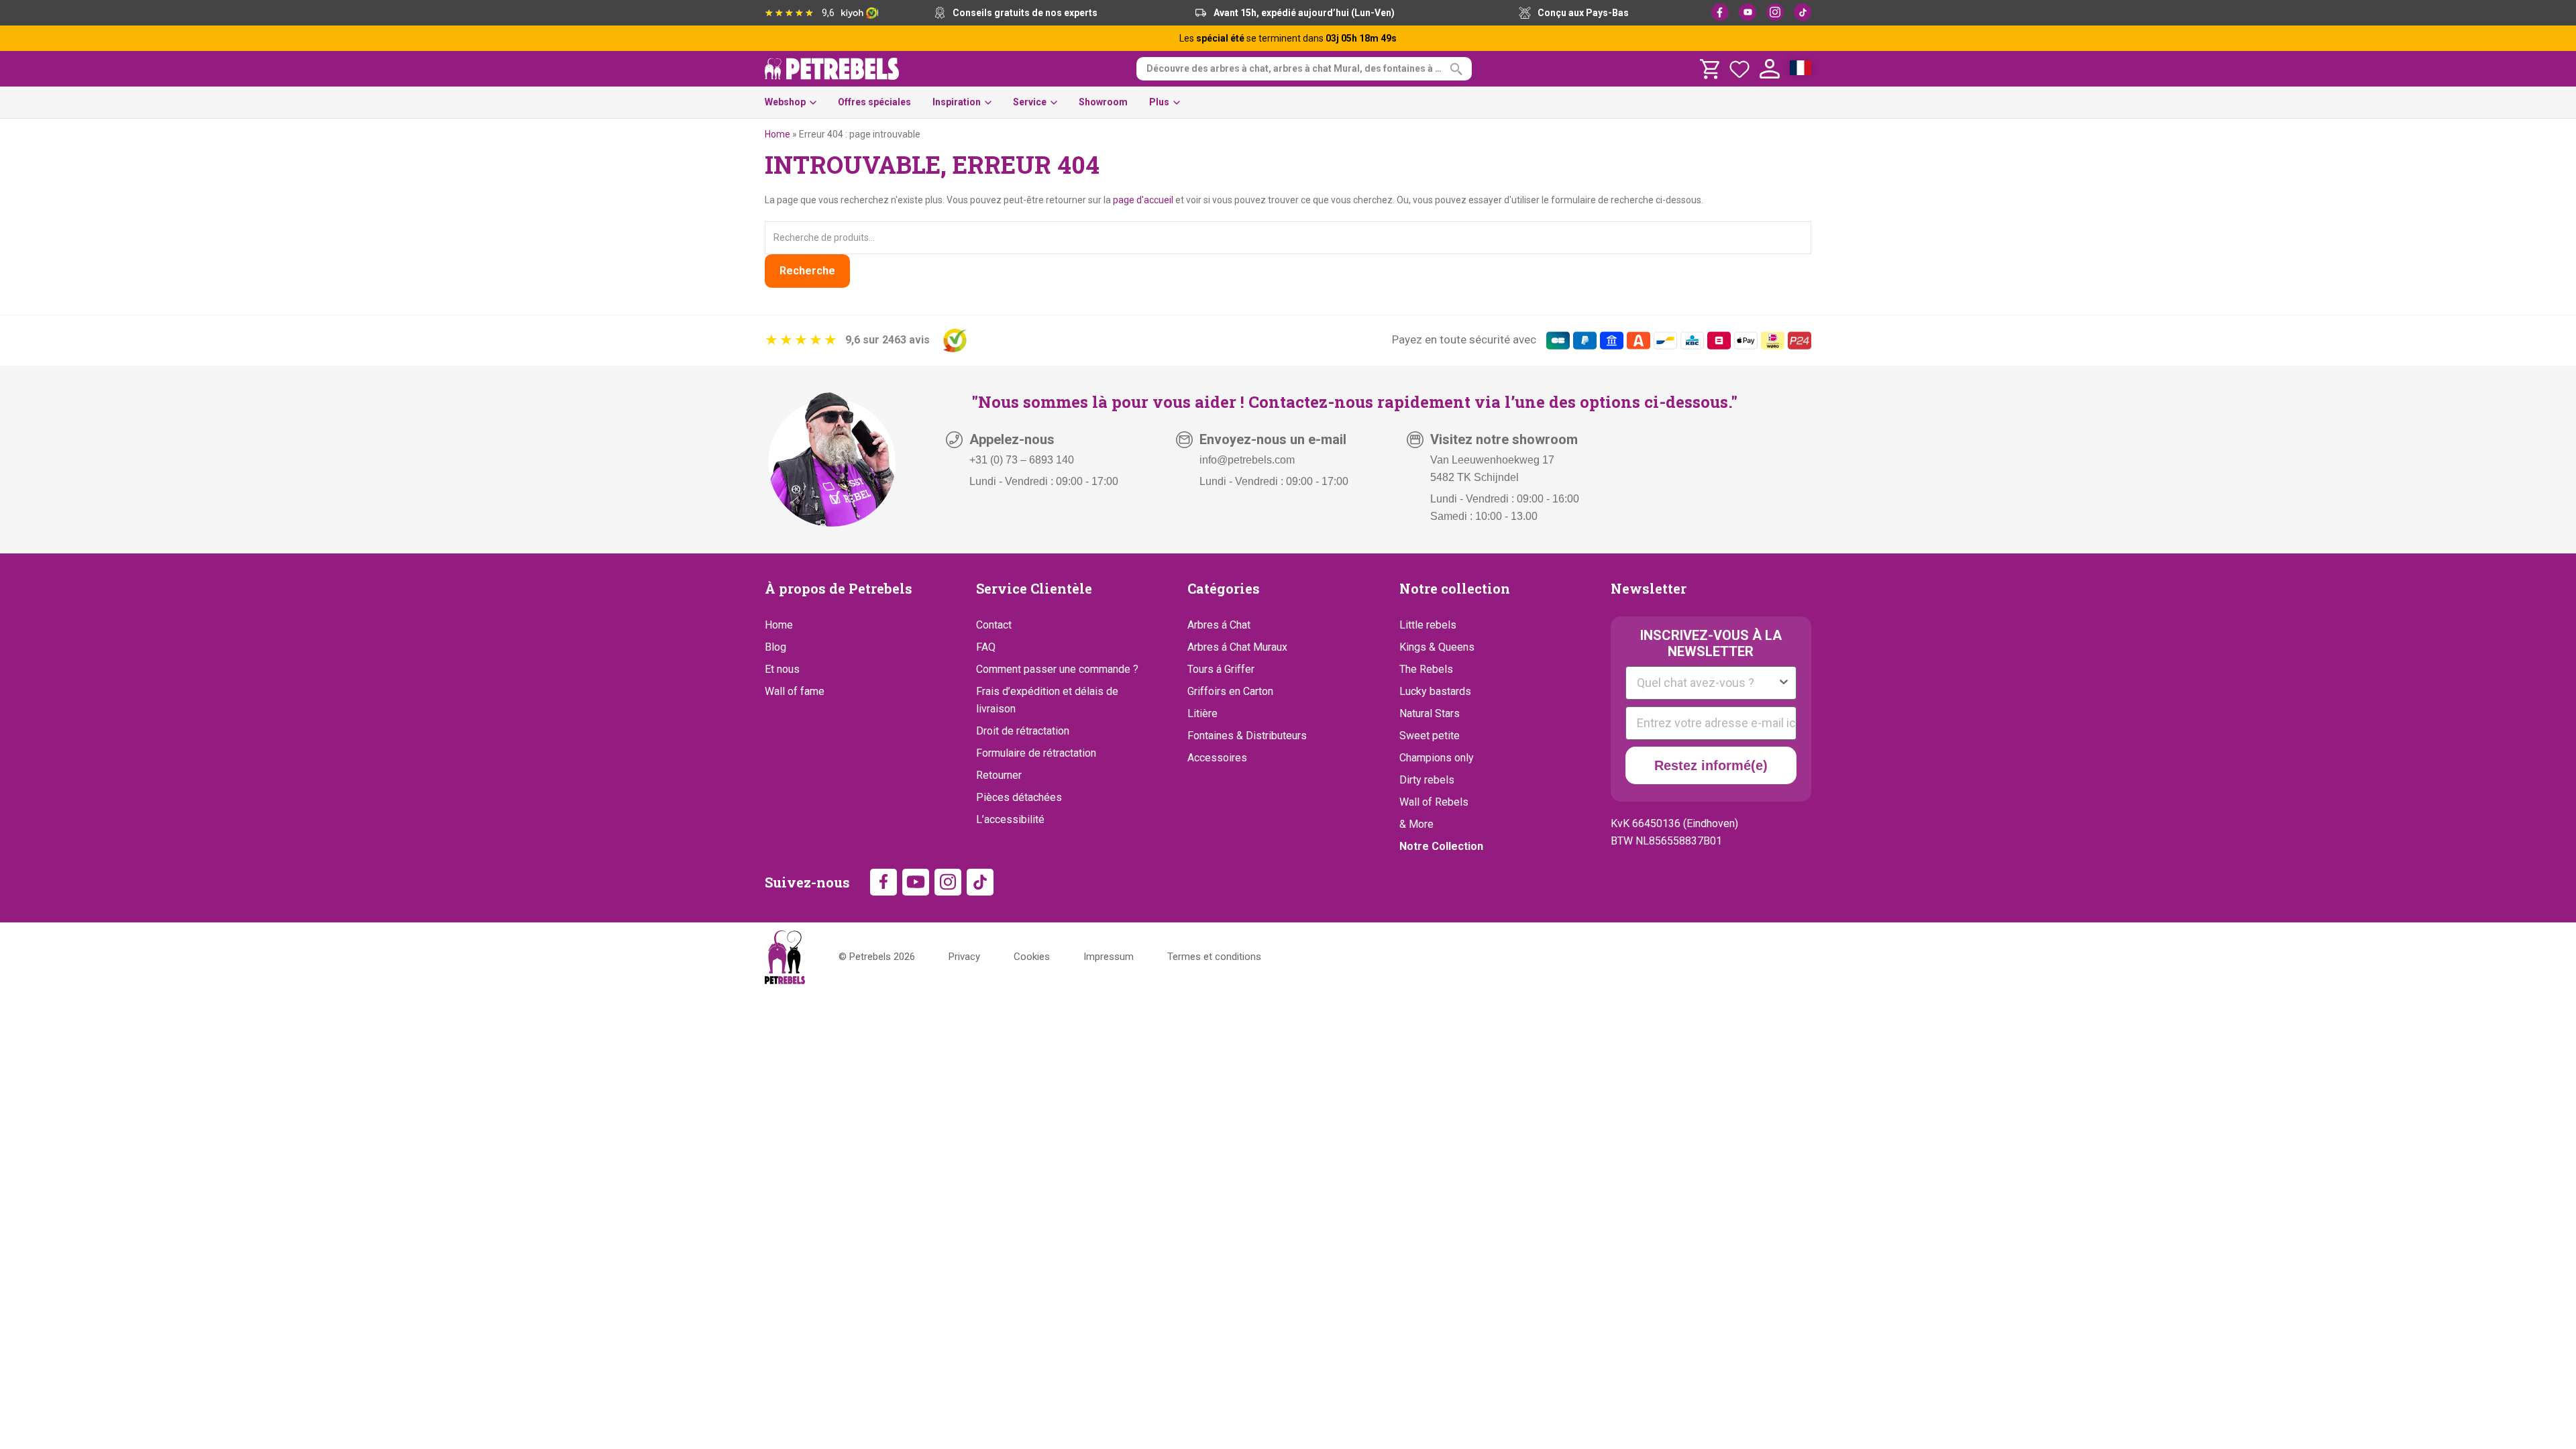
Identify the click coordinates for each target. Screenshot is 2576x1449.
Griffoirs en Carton (1230, 691)
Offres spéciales (874, 102)
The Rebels (1426, 669)
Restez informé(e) (1711, 765)
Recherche (807, 271)
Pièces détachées (1019, 797)
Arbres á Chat (1219, 625)
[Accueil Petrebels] (785, 957)
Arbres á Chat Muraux (1237, 647)
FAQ (986, 647)
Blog (775, 647)
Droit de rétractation (1023, 731)
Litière (1202, 713)
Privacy (964, 957)
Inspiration (957, 102)
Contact (994, 625)
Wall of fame (795, 691)
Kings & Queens (1437, 647)
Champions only (1437, 758)
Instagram (1775, 12)
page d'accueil (1143, 200)
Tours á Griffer (1221, 669)
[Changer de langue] (1801, 69)
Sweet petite (1430, 736)
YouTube (1748, 12)
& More (1416, 824)
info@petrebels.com (1247, 460)
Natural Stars (1430, 713)
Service (1030, 102)
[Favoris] (1739, 69)
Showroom (1103, 102)
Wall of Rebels (1434, 802)
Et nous (782, 669)
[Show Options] (1784, 683)
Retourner (999, 775)
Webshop (785, 102)
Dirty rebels (1427, 780)
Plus (1159, 102)
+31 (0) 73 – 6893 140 (1022, 460)
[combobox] (1707, 683)
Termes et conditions (1214, 957)
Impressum (1109, 957)
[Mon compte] (1770, 69)
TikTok (1803, 12)
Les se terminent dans (1288, 38)
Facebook (1720, 12)
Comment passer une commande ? (1057, 669)
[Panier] (1709, 69)
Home (777, 134)
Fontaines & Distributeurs (1247, 736)
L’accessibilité (1010, 819)
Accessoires (1217, 758)
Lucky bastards (1435, 691)
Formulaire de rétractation (1036, 753)
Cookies (1032, 957)
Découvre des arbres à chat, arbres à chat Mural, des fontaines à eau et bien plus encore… (1309, 68)
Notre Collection (1441, 846)
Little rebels (1428, 625)
